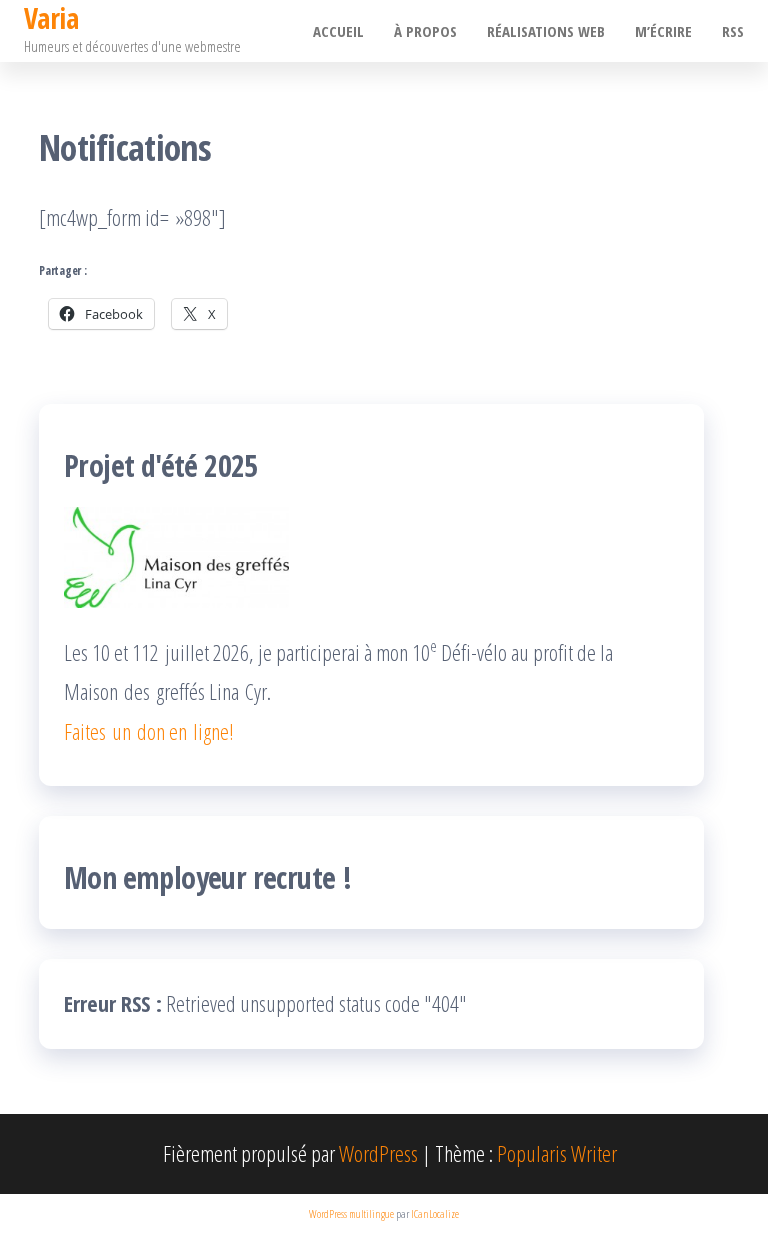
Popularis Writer (557, 1153)
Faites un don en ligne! (149, 731)
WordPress (378, 1153)
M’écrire (663, 31)
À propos (425, 31)
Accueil (338, 31)
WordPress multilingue (351, 1213)
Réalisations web (546, 31)
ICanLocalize (435, 1213)
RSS (733, 31)
